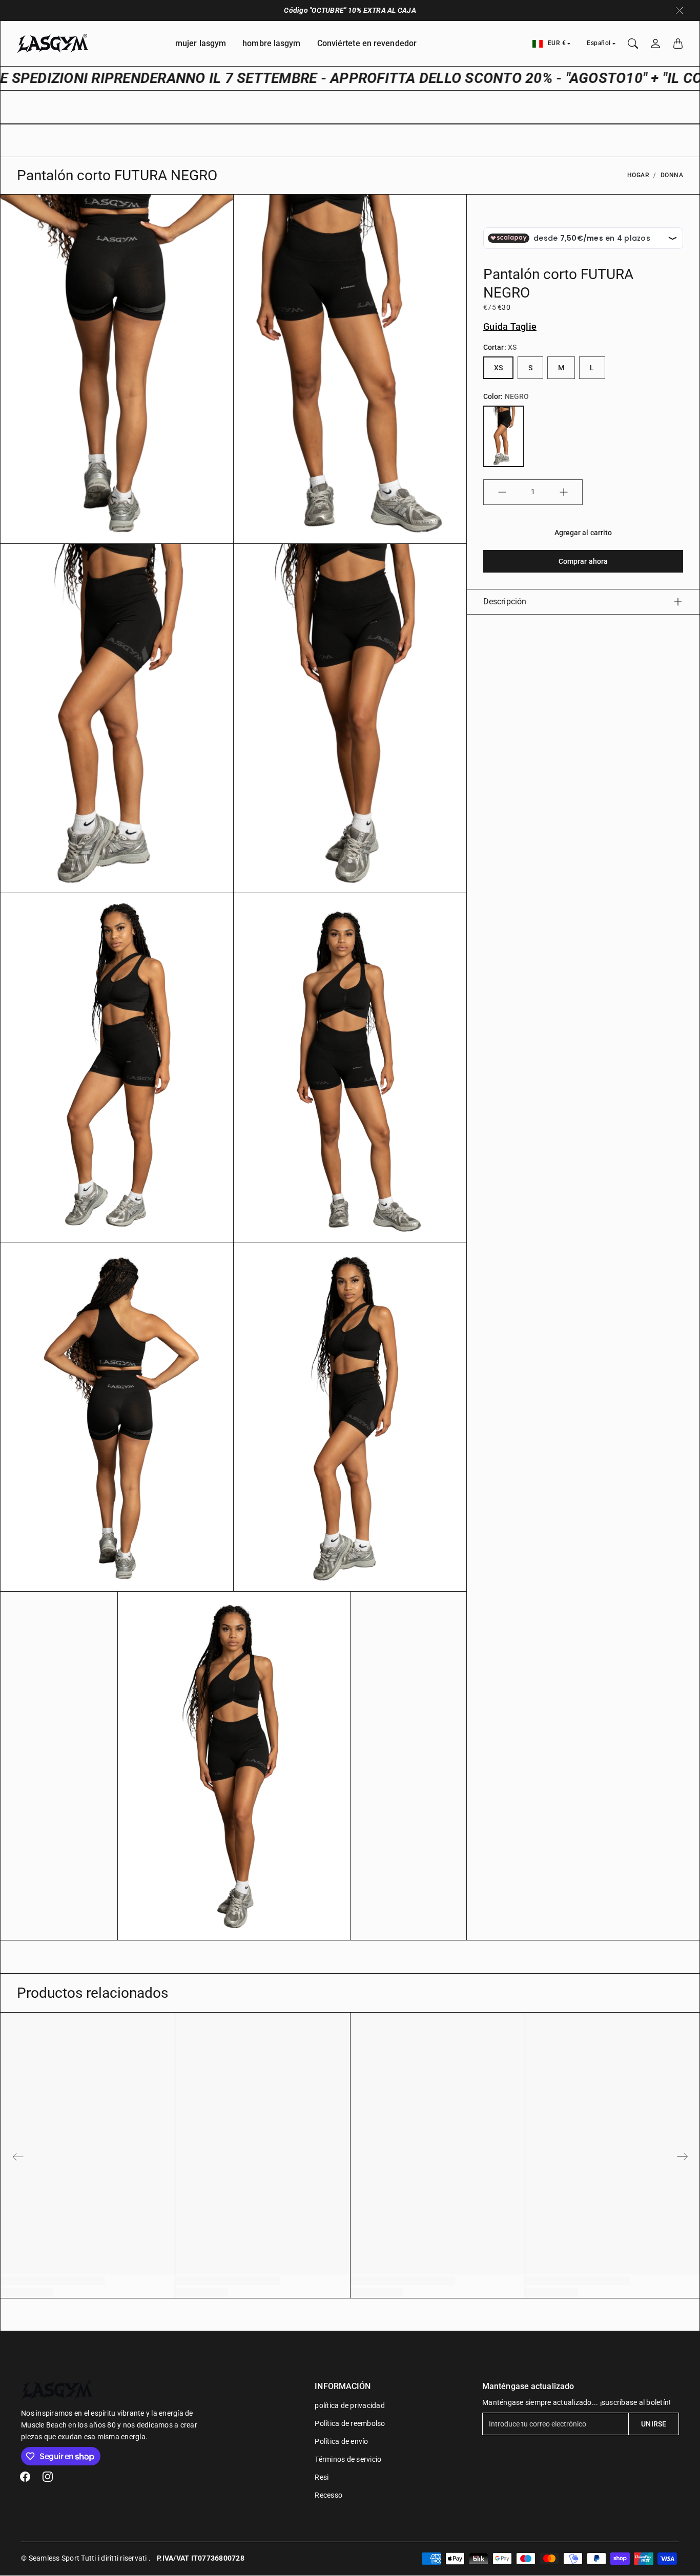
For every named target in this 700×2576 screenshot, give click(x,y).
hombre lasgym (271, 43)
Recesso (328, 2495)
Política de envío (341, 2441)
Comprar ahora (583, 561)
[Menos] (502, 492)
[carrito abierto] (678, 44)
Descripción (505, 601)
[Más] (564, 492)
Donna (672, 175)
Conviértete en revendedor (367, 43)
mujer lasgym (201, 43)
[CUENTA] (655, 44)
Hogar (639, 175)
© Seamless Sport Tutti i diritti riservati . (86, 2558)
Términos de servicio (348, 2459)
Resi (322, 2477)
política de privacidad (350, 2405)
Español (599, 43)
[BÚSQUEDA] (633, 44)
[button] (25, 2477)
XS (498, 368)
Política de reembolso (350, 2423)
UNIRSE (654, 2424)
